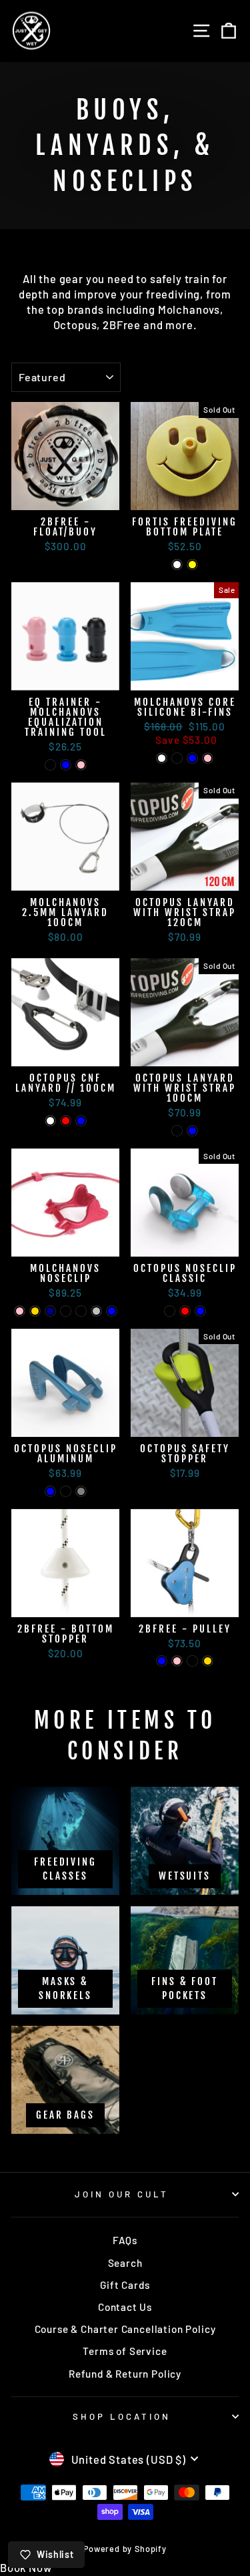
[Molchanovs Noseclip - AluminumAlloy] (81, 1311)
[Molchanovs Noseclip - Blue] (112, 1311)
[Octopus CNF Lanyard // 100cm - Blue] (81, 1121)
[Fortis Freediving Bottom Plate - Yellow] (192, 565)
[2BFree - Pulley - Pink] (177, 1661)
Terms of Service (125, 2351)
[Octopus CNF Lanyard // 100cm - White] (50, 1121)
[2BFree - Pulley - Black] (192, 1661)
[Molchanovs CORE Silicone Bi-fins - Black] (177, 758)
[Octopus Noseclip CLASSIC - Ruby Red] (185, 1311)
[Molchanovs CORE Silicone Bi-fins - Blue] (192, 758)
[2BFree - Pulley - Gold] (208, 1661)
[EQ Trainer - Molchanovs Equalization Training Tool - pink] (81, 765)
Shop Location (122, 2416)
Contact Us (125, 2307)
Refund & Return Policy (125, 2374)
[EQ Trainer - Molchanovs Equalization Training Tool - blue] (66, 765)
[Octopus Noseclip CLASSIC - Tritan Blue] (200, 1311)
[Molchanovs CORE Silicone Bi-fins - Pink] (208, 758)
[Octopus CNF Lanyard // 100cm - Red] (66, 1121)
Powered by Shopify (125, 2549)
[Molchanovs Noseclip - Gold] (35, 1311)
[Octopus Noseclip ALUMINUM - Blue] (50, 1491)
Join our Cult (122, 2194)
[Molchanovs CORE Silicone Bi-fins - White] (162, 758)
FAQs (125, 2240)
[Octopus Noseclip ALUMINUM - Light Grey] (81, 1491)
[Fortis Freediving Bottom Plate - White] (177, 565)
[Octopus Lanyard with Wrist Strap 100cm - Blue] (192, 1131)
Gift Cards (125, 2285)
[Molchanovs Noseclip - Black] (66, 1311)
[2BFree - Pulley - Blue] (162, 1661)
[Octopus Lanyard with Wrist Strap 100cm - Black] (177, 1131)
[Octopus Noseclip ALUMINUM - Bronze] (66, 1491)
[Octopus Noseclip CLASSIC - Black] (170, 1311)
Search (125, 2263)
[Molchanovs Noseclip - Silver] (96, 1311)
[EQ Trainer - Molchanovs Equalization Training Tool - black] (50, 765)
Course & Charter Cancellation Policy (125, 2329)
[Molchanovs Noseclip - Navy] (50, 1311)
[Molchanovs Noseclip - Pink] (20, 1311)
